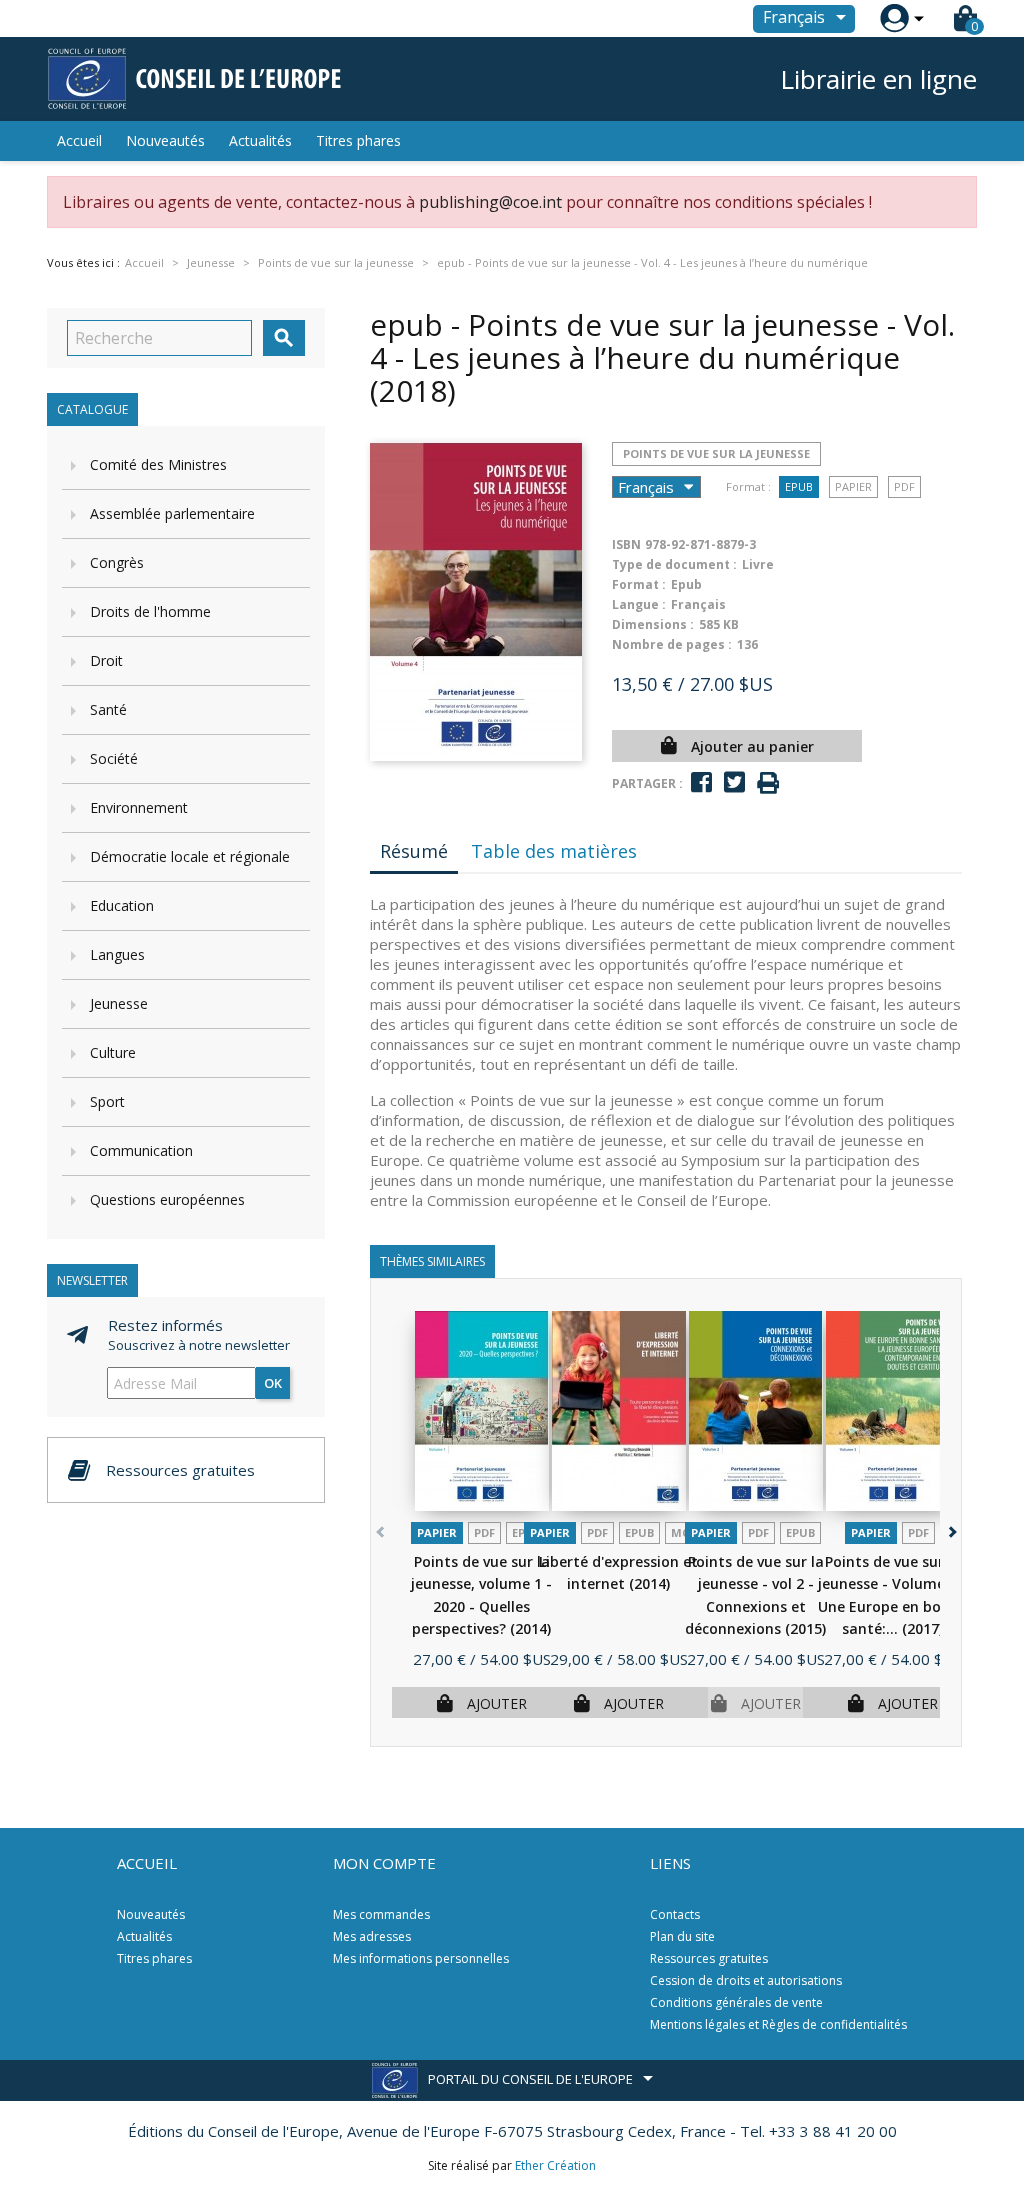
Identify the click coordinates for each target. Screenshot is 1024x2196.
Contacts (675, 1914)
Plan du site (682, 1936)
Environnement (139, 807)
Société (114, 758)
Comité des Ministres (158, 464)
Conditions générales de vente (736, 2002)
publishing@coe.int (490, 202)
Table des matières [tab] (554, 851)
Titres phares (358, 140)
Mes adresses (372, 1936)
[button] (950, 1528)
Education (122, 905)
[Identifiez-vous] (894, 18)
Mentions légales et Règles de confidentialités (778, 2024)
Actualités (260, 140)
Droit (106, 660)
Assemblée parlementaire (172, 513)
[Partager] (701, 782)
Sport (107, 1101)
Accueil (79, 140)
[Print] (768, 783)
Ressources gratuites (709, 1958)
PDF (904, 486)
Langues (117, 954)
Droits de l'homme (150, 611)
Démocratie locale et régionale (190, 856)
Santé (108, 709)
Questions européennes (167, 1199)
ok (273, 1383)
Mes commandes (381, 1914)
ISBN (626, 544)
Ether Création (555, 2165)
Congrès (117, 562)
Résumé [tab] (414, 851)
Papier (853, 486)
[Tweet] (734, 782)
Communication (141, 1150)
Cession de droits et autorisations (746, 1980)
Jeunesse (119, 1003)
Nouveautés (165, 140)
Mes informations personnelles (421, 1958)
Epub (799, 486)
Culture (113, 1052)
